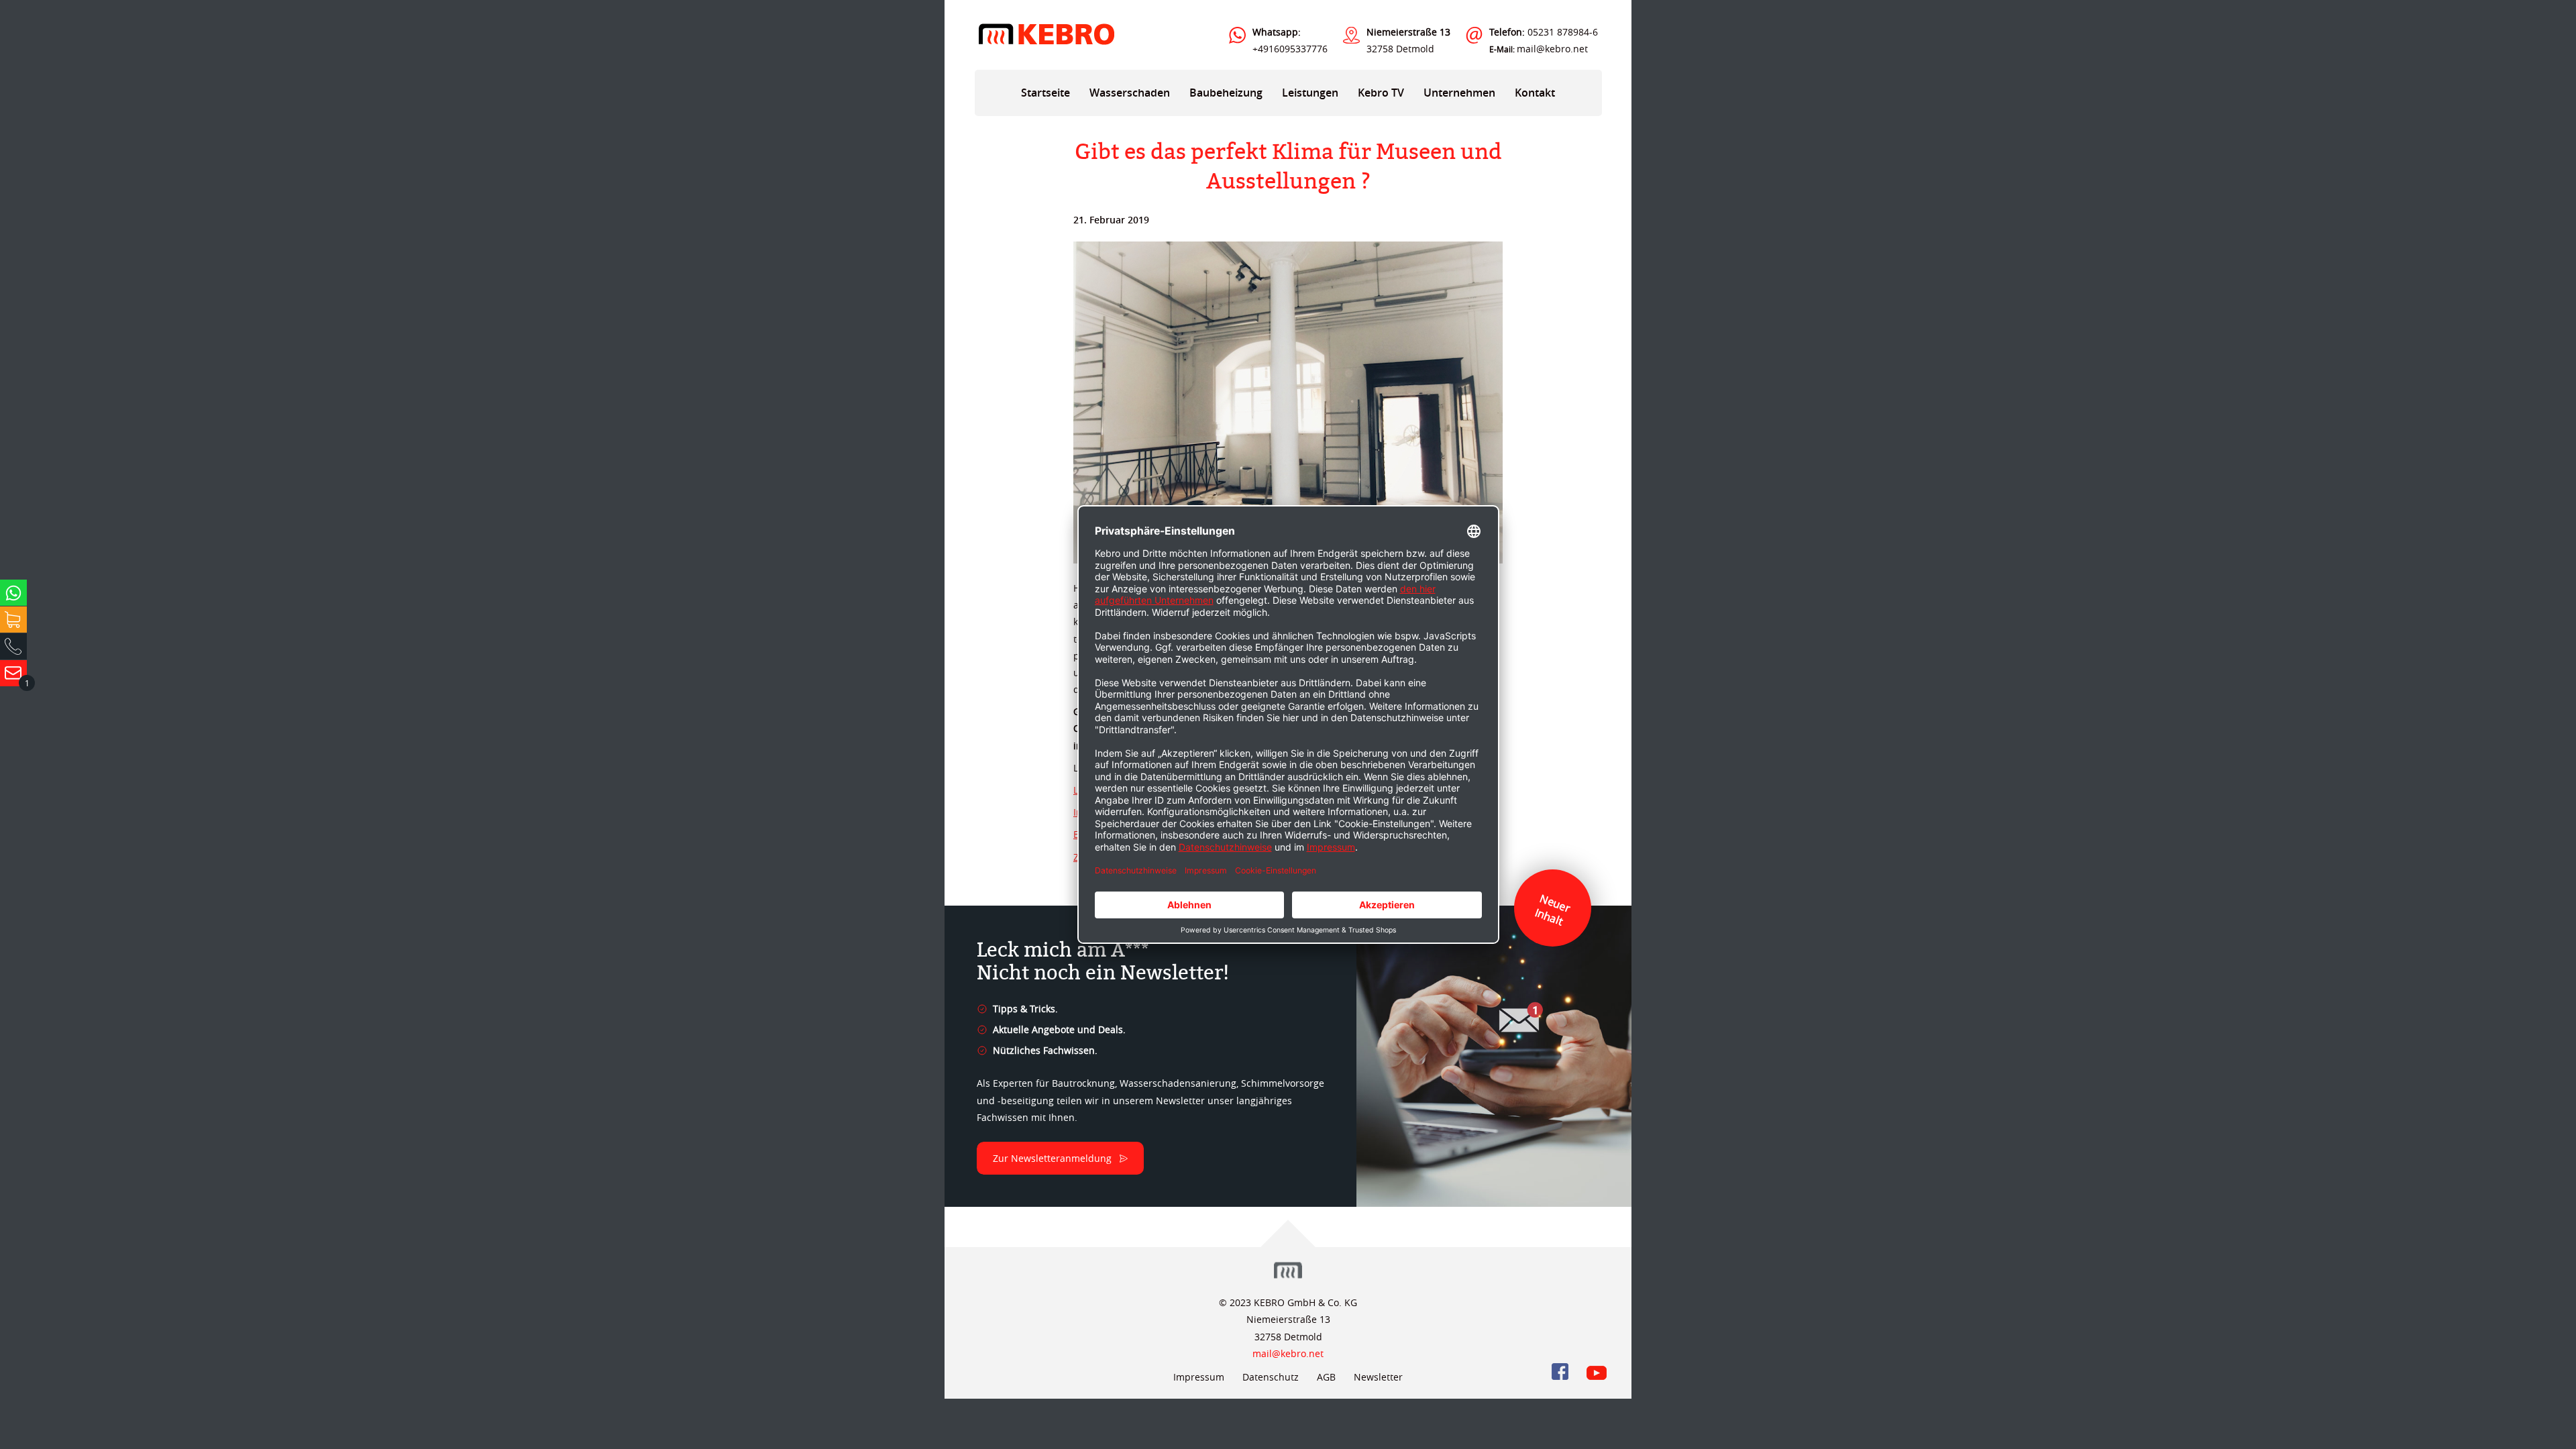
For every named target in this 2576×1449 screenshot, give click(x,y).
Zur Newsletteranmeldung (1052, 1158)
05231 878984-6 (1544, 32)
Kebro (1046, 34)
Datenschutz (1271, 1377)
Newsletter (1378, 1377)
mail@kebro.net (1552, 49)
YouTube (1597, 1372)
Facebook (1560, 1372)
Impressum (1199, 1377)
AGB (1326, 1377)
